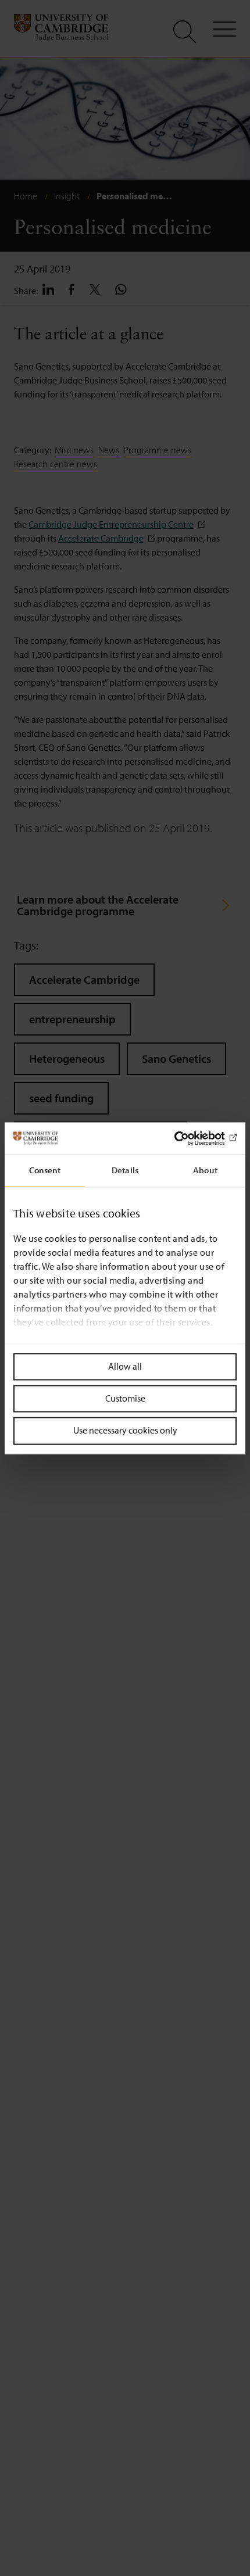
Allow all (125, 1366)
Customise (125, 1399)
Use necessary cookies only (125, 1431)
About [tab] (205, 1170)
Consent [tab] (45, 1170)
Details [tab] (125, 1170)
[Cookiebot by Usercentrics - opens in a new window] (186, 1138)
